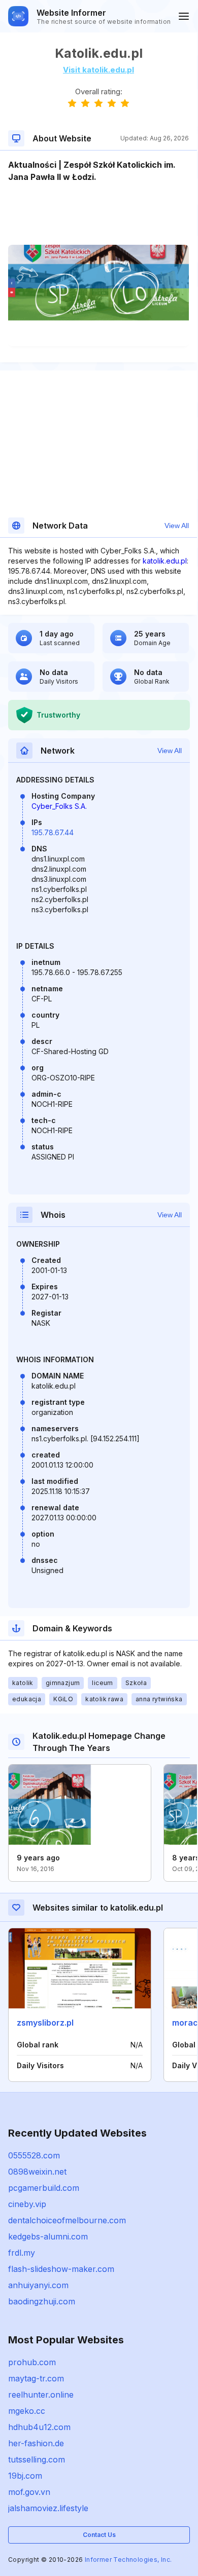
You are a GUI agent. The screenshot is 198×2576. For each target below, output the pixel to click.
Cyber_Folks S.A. (59, 806)
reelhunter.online (41, 2395)
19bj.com (25, 2476)
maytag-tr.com (36, 2378)
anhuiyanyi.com (38, 2285)
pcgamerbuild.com (44, 2188)
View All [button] (177, 526)
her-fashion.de (36, 2443)
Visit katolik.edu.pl (98, 70)
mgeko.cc (27, 2411)
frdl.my (22, 2253)
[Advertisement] (98, 214)
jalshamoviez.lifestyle (48, 2508)
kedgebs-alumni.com (48, 2236)
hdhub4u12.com (39, 2427)
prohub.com (32, 2362)
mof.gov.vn (29, 2492)
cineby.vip (27, 2204)
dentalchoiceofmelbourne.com (67, 2220)
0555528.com (34, 2155)
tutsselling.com (37, 2459)
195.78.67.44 (53, 832)
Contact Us (99, 2535)
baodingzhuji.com (42, 2301)
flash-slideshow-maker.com (61, 2269)
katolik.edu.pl (165, 561)
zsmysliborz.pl (45, 2023)
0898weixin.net (37, 2172)
